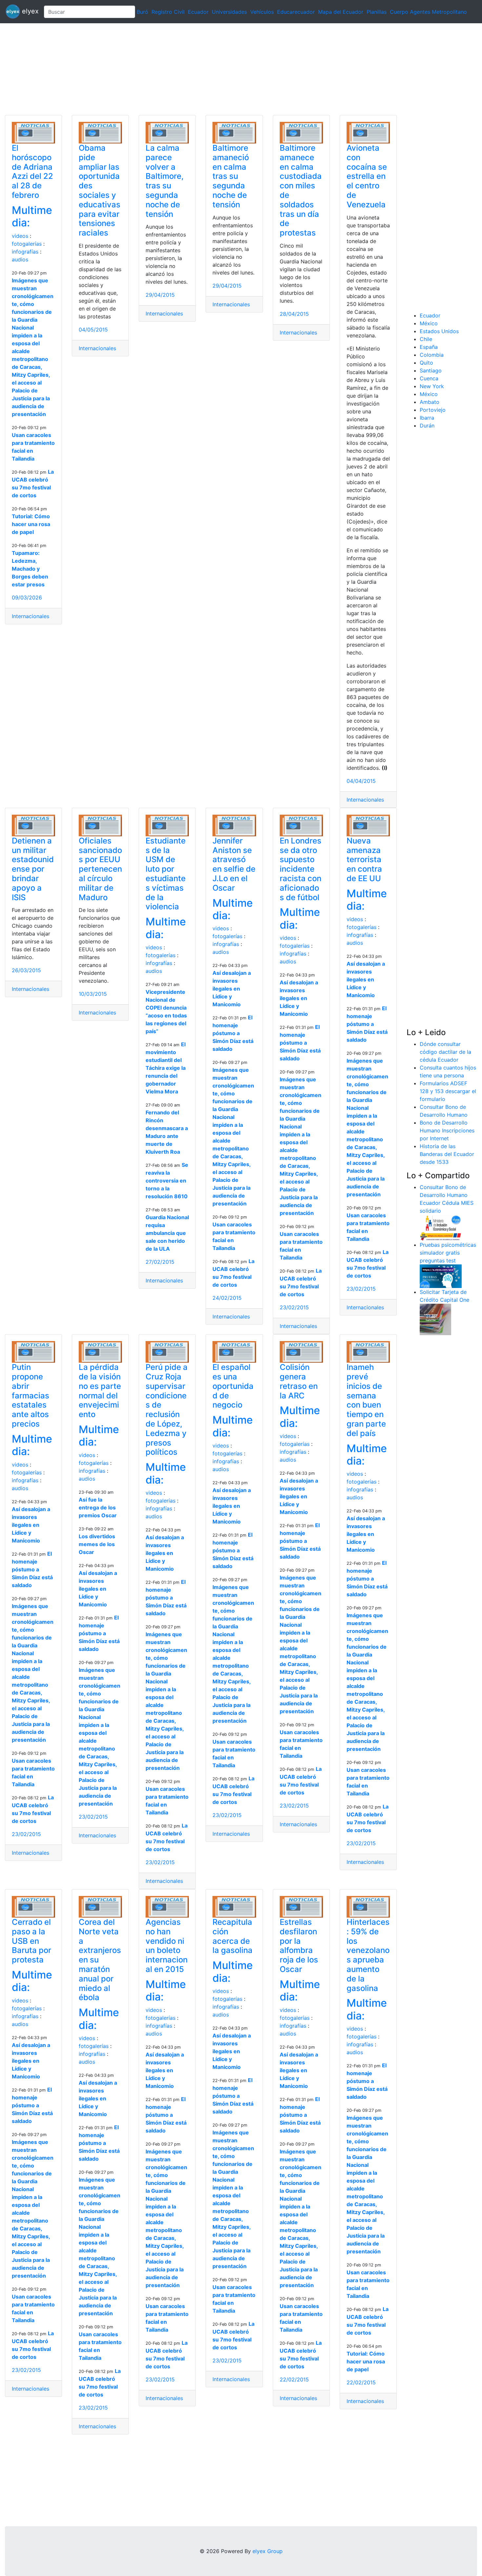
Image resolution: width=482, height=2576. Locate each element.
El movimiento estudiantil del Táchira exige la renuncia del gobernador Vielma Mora (166, 1068)
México (429, 323)
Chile (426, 339)
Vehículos (262, 12)
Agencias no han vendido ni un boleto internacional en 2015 (167, 1946)
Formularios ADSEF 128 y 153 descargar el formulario (448, 1091)
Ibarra (427, 418)
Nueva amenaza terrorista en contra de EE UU (364, 860)
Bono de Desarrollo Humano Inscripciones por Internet (447, 1130)
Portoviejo (433, 410)
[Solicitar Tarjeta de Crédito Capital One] (435, 1319)
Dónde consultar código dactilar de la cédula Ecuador (445, 1052)
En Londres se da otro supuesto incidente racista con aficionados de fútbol (301, 869)
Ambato (430, 402)
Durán (427, 426)
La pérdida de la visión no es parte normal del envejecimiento (100, 1391)
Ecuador (198, 12)
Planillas (377, 12)
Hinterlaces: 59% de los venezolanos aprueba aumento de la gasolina (368, 1955)
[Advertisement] (197, 69)
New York (432, 386)
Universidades (229, 12)
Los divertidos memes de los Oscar (97, 1544)
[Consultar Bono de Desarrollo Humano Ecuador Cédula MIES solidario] (441, 1227)
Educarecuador (296, 12)
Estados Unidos (439, 331)
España (429, 347)
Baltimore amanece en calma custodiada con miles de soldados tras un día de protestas (301, 190)
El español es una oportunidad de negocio (233, 1386)
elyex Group (268, 2551)
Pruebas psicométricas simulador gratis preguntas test (448, 1253)
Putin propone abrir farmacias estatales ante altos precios (30, 1395)
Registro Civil (168, 12)
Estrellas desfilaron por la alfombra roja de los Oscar (299, 1946)
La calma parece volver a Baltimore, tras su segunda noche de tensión (165, 181)
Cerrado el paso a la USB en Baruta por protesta (31, 1941)
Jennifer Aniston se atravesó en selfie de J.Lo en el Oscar (234, 864)
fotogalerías (27, 244)
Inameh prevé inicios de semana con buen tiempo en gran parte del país (366, 1400)
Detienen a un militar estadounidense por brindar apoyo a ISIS (33, 869)
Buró (142, 12)
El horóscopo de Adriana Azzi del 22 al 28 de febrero (32, 171)
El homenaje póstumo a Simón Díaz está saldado (233, 1033)
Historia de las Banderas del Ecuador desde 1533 (447, 1154)
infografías (25, 252)
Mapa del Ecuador (341, 12)
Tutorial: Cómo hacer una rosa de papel (31, 524)
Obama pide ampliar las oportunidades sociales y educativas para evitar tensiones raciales (100, 190)
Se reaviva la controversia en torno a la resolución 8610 (167, 1181)
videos (20, 236)
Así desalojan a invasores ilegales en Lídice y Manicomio (232, 989)
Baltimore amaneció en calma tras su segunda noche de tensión (231, 176)
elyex (29, 11)
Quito (426, 363)
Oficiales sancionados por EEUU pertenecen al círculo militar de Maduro (100, 869)
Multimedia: (32, 216)
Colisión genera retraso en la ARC (299, 1381)
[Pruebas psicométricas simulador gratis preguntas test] (441, 1276)
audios (20, 259)
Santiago (431, 370)
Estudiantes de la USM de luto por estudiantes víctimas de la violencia (166, 874)
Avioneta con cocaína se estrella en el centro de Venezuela (367, 176)
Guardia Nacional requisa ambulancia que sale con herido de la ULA (167, 1233)
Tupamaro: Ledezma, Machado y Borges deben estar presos (30, 569)
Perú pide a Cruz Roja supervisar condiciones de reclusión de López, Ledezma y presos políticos (167, 1410)
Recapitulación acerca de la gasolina (232, 1936)
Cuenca (429, 378)
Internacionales (30, 616)
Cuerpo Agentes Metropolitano (428, 12)
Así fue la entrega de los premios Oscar (98, 1507)
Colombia (432, 355)
